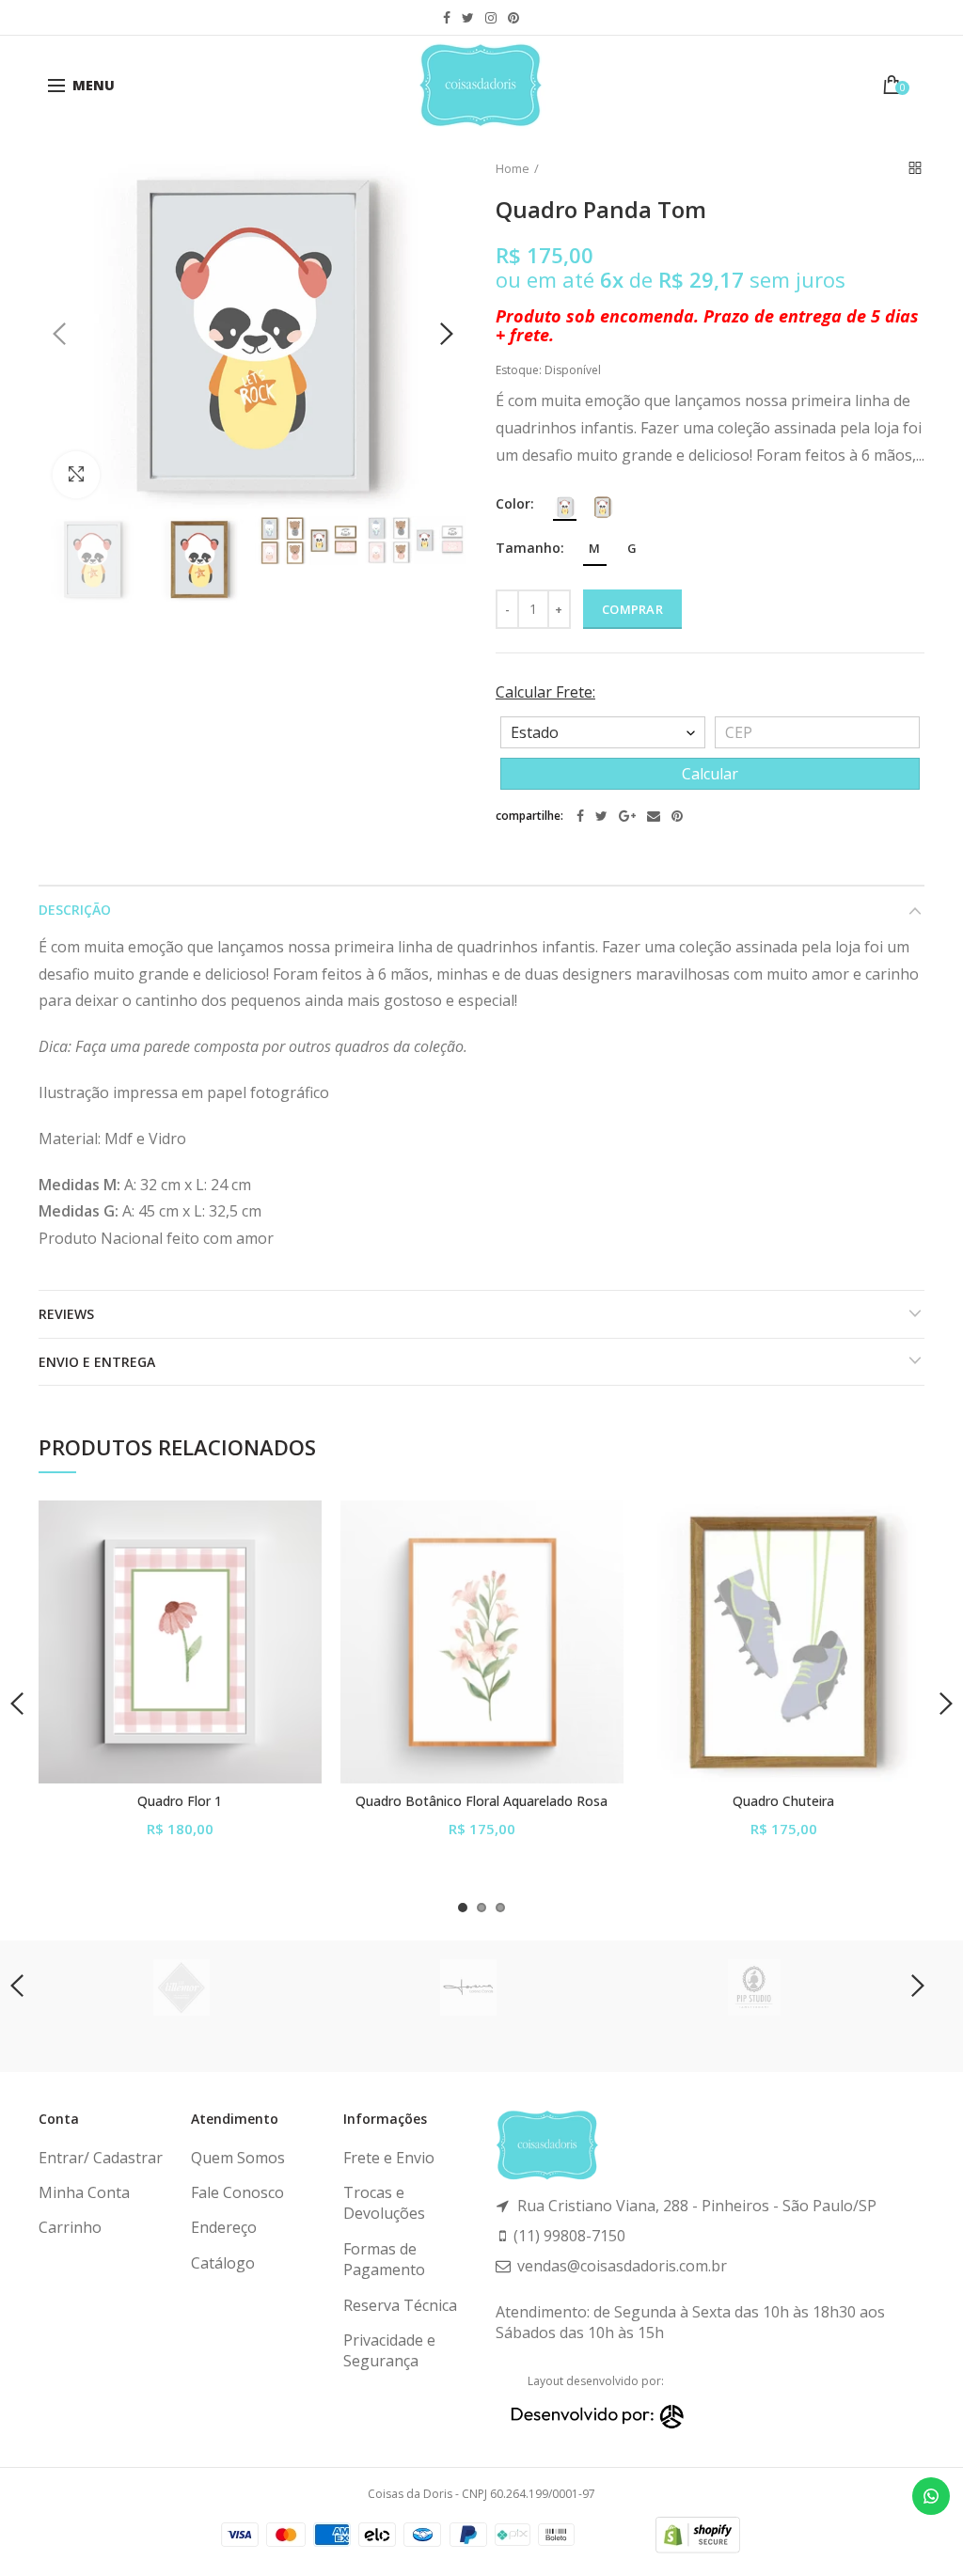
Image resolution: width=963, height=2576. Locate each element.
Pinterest (513, 18)
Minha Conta (84, 2192)
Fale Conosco (237, 2192)
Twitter (468, 18)
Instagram (491, 18)
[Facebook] (580, 816)
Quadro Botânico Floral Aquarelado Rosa (481, 1801)
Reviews (66, 1314)
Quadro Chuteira (783, 1801)
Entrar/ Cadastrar (101, 2158)
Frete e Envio (389, 2158)
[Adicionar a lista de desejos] (296, 1526)
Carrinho (70, 2227)
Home (513, 168)
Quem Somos (238, 2158)
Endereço (224, 2227)
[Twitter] (601, 816)
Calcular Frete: (545, 692)
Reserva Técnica (400, 2305)
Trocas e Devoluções (384, 2203)
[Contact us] (931, 2496)
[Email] (654, 816)
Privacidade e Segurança (389, 2350)
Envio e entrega (97, 1362)
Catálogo (223, 2263)
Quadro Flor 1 (180, 1801)
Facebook (447, 18)
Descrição (75, 910)
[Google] (627, 816)
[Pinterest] (677, 816)
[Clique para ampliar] (76, 475)
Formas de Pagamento (384, 2259)
